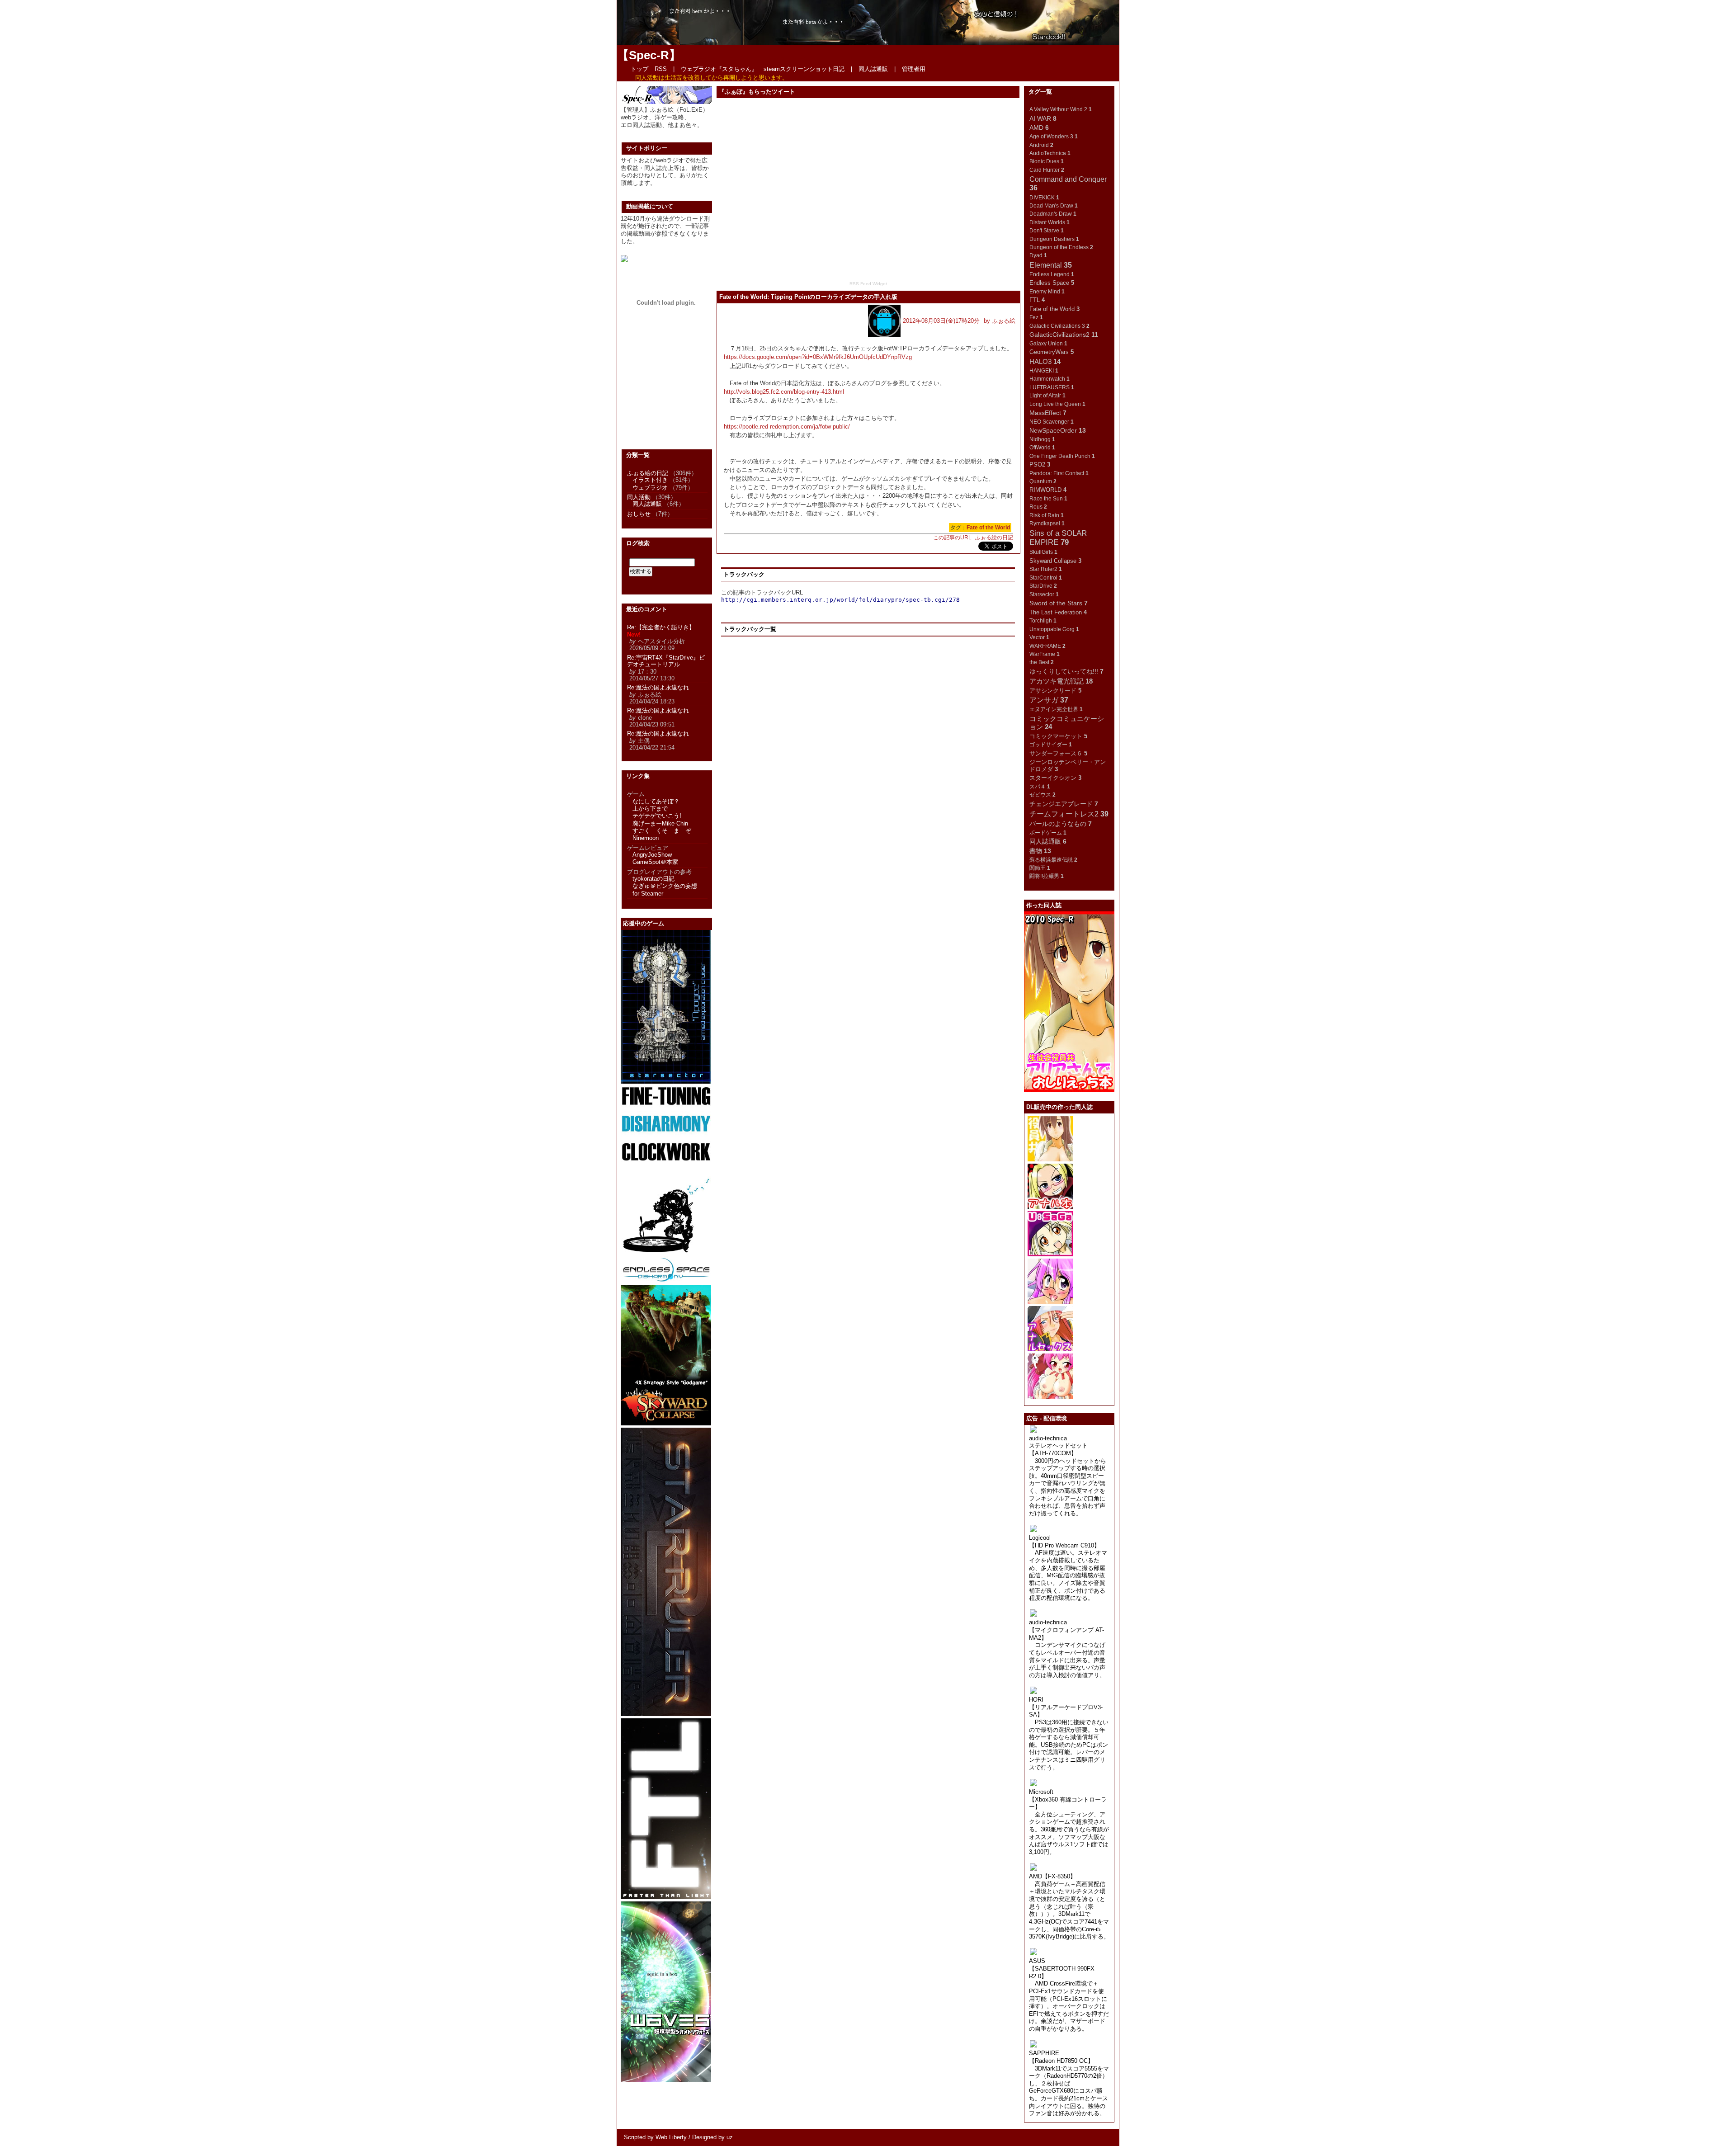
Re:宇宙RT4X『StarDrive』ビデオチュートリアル (666, 661)
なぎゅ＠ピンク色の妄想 (665, 886)
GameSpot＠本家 (655, 862)
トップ (639, 69)
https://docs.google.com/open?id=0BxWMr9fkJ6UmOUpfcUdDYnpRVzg (818, 357)
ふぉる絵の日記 (994, 538)
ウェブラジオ (650, 488)
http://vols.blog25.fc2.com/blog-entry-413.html (784, 392)
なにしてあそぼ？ (656, 801)
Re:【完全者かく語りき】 (661, 627)
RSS (661, 69)
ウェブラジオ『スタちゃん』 (719, 69)
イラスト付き (650, 480)
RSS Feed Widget (868, 284)
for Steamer (648, 894)
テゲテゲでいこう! (657, 816)
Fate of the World (988, 528)
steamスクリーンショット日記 (804, 69)
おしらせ (639, 514)
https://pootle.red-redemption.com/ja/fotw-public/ (787, 427)
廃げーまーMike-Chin (660, 823)
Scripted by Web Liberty (655, 2137)
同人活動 (639, 497)
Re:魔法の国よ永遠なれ (658, 687)
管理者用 (914, 69)
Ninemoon (646, 838)
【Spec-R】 (649, 55)
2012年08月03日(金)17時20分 (941, 321)
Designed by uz (712, 2137)
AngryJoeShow (652, 855)
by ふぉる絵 (1000, 321)
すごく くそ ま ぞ (662, 831)
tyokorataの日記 (653, 879)
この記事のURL (952, 538)
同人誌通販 (873, 69)
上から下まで (650, 809)
